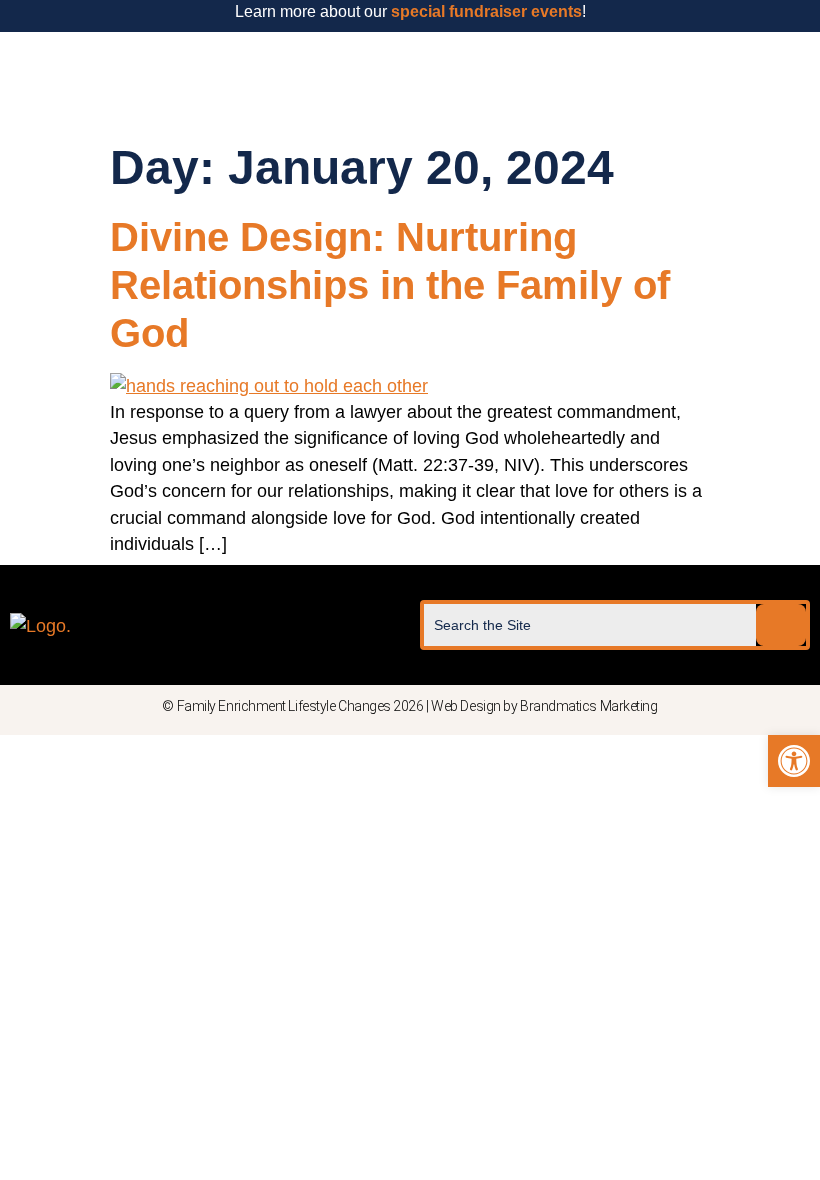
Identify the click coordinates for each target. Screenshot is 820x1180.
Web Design (466, 706)
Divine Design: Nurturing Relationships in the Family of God (390, 285)
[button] (410, 81)
